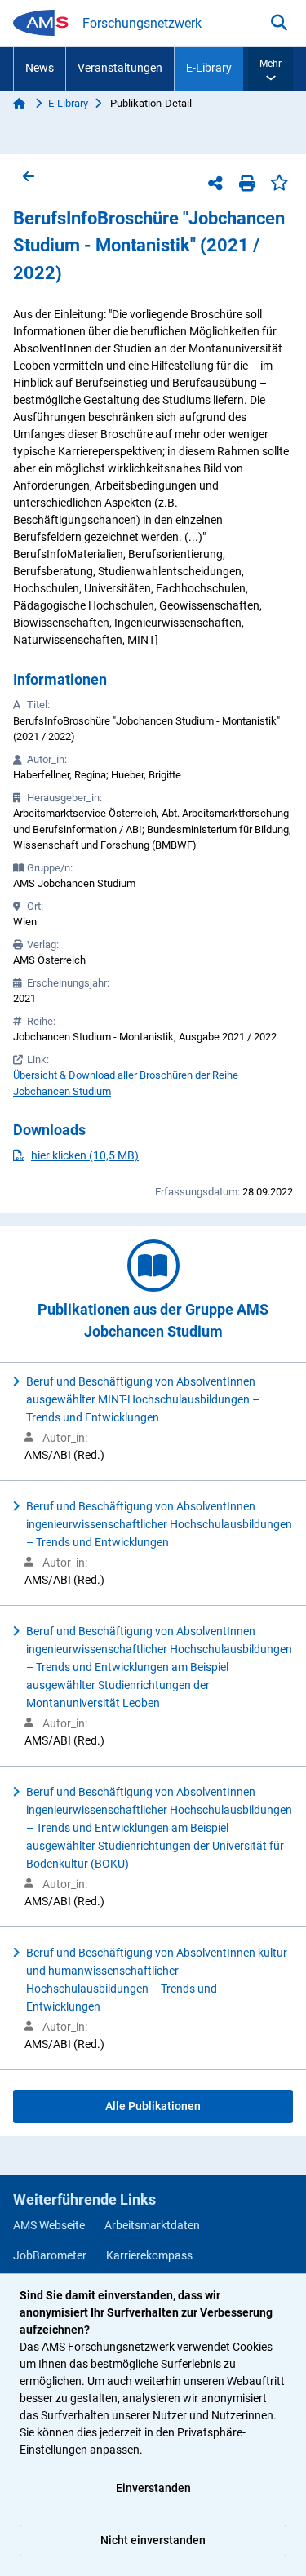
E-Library (209, 68)
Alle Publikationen (153, 2106)
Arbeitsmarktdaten (152, 2225)
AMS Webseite (49, 2225)
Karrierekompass (149, 2255)
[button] (271, 69)
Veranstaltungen (120, 68)
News (40, 68)
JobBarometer (50, 2255)
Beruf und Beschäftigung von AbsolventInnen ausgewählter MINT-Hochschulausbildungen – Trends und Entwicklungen (143, 1399)
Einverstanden (153, 2488)
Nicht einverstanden (153, 2540)
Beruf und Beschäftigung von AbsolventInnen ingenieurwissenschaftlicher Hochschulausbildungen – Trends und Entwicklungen (159, 1524)
